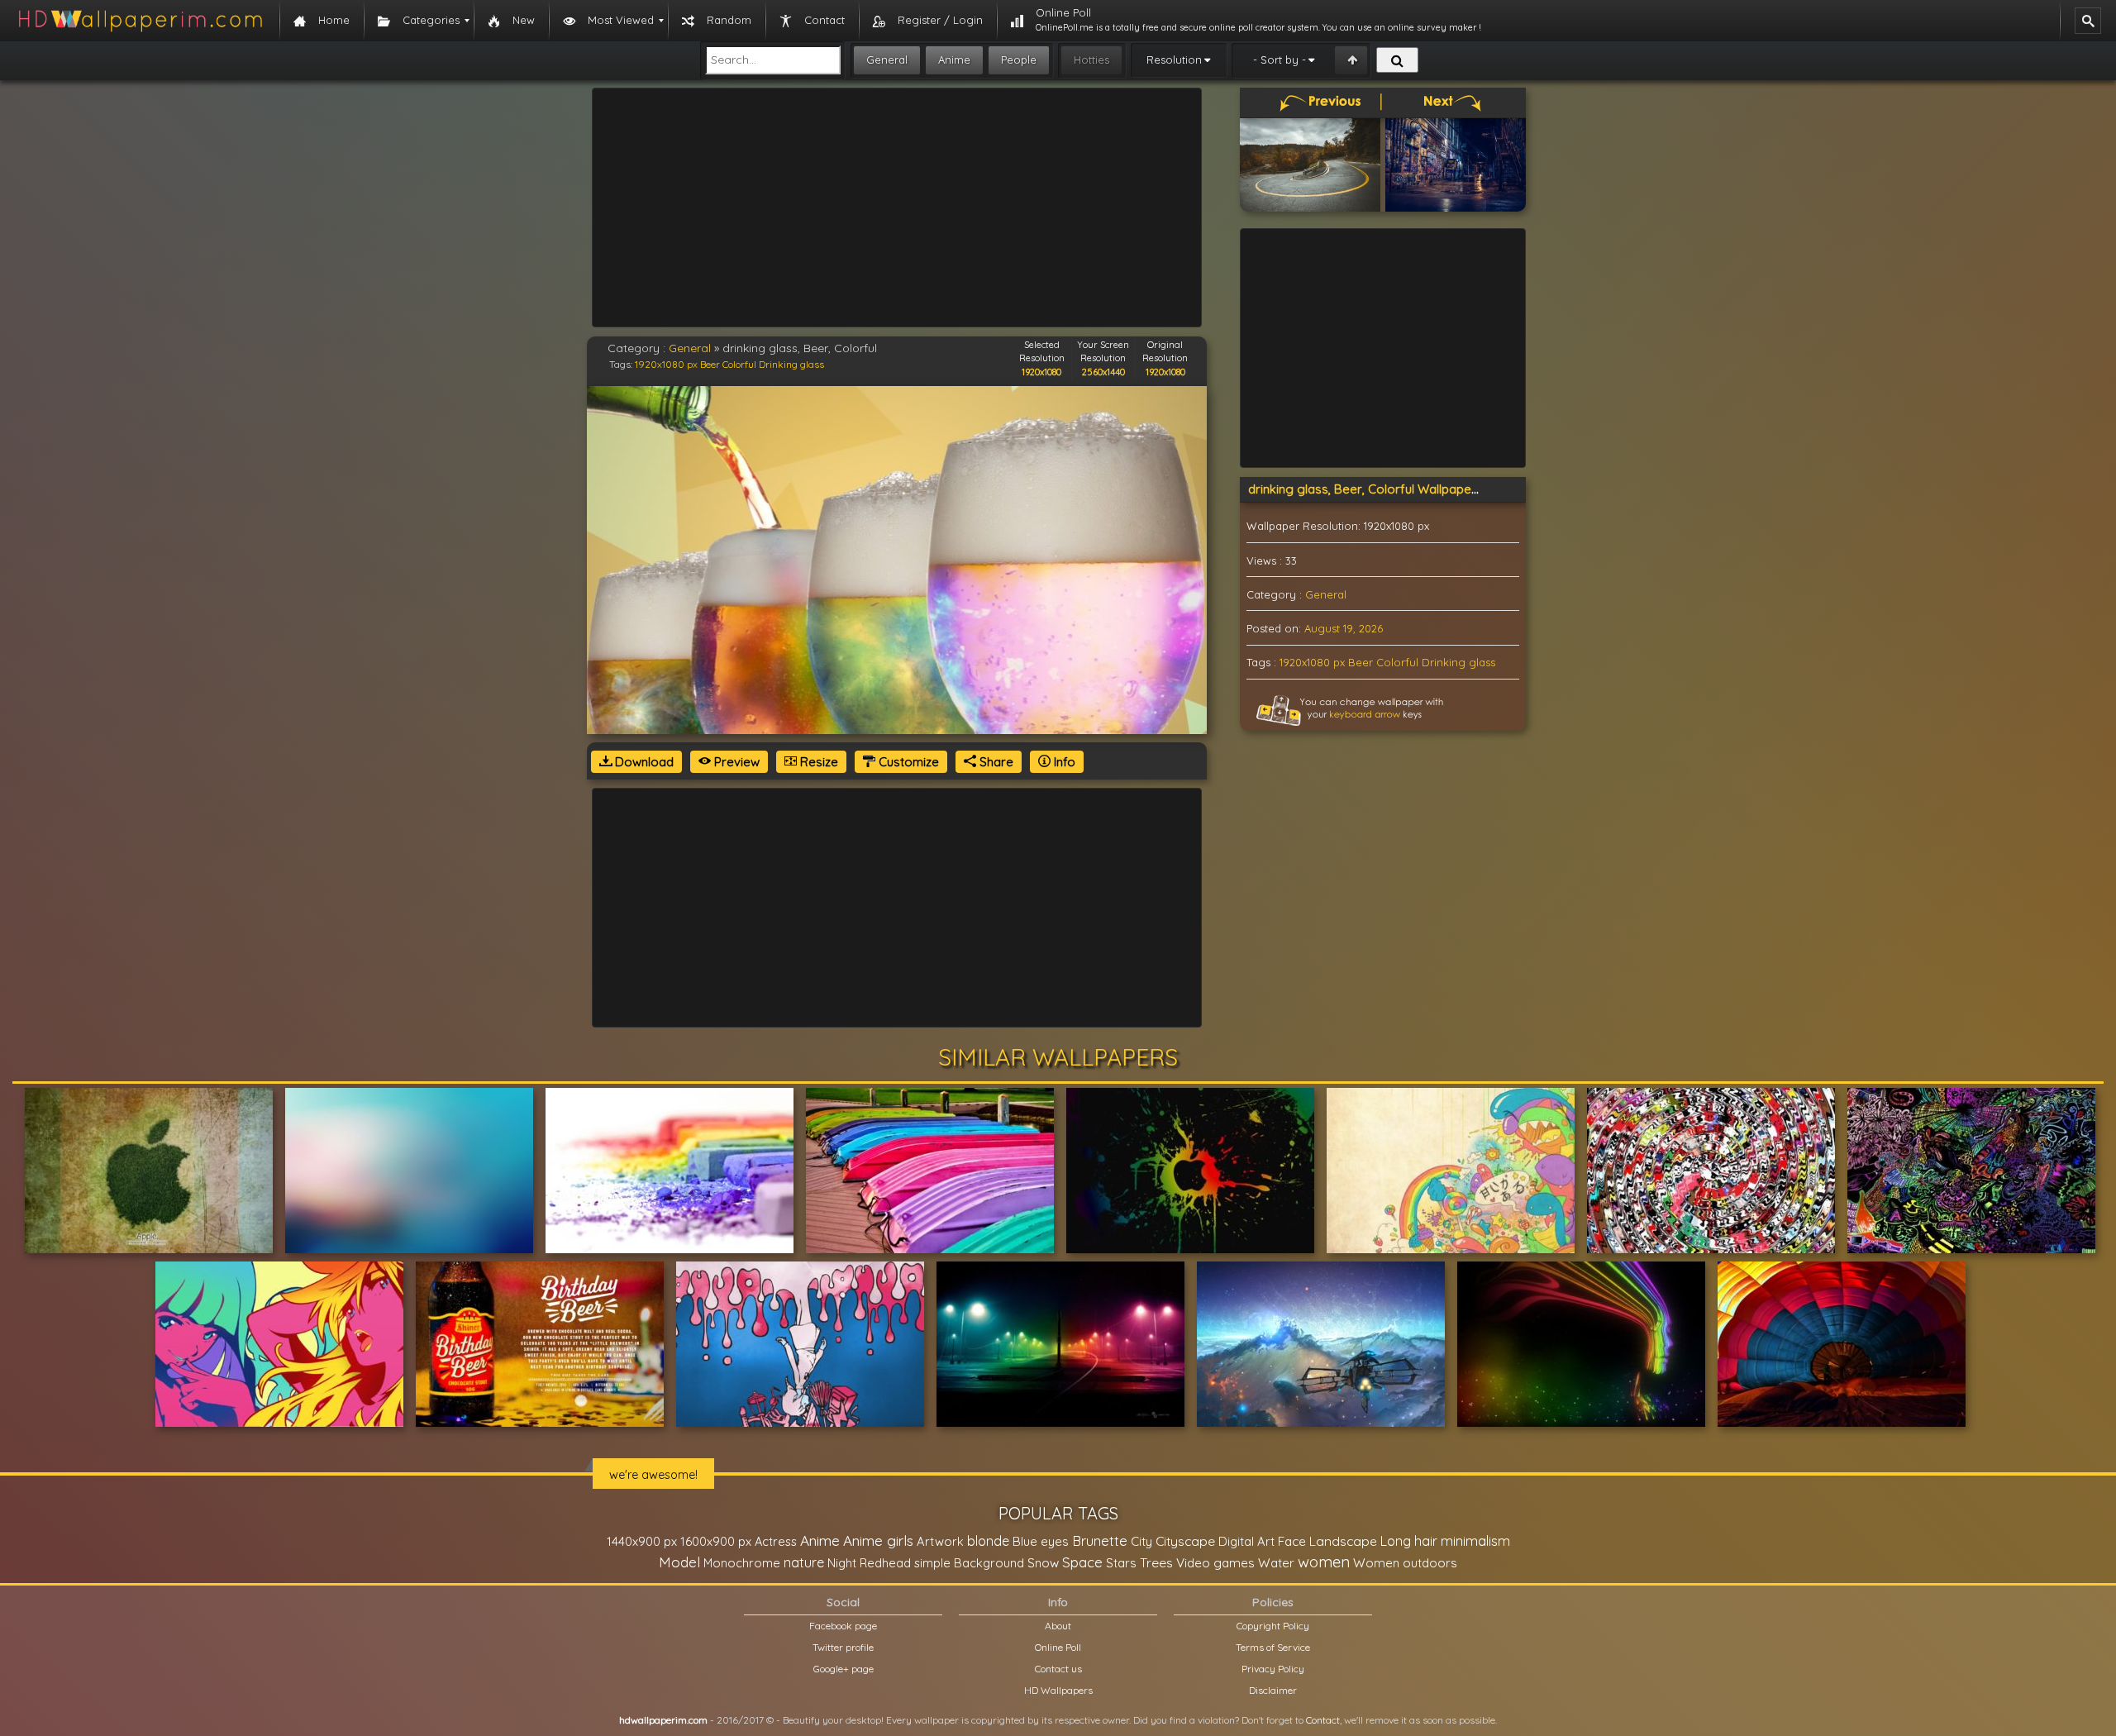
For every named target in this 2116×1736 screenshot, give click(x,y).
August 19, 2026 (1344, 628)
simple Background (969, 1563)
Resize (817, 762)
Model (679, 1562)
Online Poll (1058, 1647)
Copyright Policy (1273, 1626)
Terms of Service (1273, 1647)
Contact (1323, 1720)
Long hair (1409, 1541)
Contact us (1058, 1669)
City (1141, 1541)
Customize (907, 762)
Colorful (739, 364)
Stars (1121, 1563)
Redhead (885, 1563)
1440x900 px (642, 1541)
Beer (710, 364)
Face (1292, 1541)
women (1324, 1562)
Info (1063, 762)
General (887, 60)
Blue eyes (1041, 1541)
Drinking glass (791, 364)
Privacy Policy (1273, 1669)
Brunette (1100, 1540)
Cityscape (1185, 1541)
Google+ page (844, 1669)
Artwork (940, 1541)
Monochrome (742, 1563)
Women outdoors (1405, 1563)
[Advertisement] (897, 207)
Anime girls (878, 1540)
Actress (776, 1541)
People (1019, 60)
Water (1276, 1563)
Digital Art (1246, 1541)
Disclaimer (1273, 1690)
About (1058, 1626)
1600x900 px (716, 1541)
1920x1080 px (666, 364)
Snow (1043, 1563)
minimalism (1475, 1540)
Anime (954, 60)
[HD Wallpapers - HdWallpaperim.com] (140, 21)
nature (804, 1562)
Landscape (1343, 1541)
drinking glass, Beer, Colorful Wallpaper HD (1373, 489)
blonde (988, 1541)
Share (995, 762)
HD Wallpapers (1058, 1690)
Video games (1215, 1563)
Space (1082, 1562)
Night (842, 1563)
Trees (1156, 1562)
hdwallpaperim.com (663, 1720)
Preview (735, 762)
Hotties (1091, 60)
